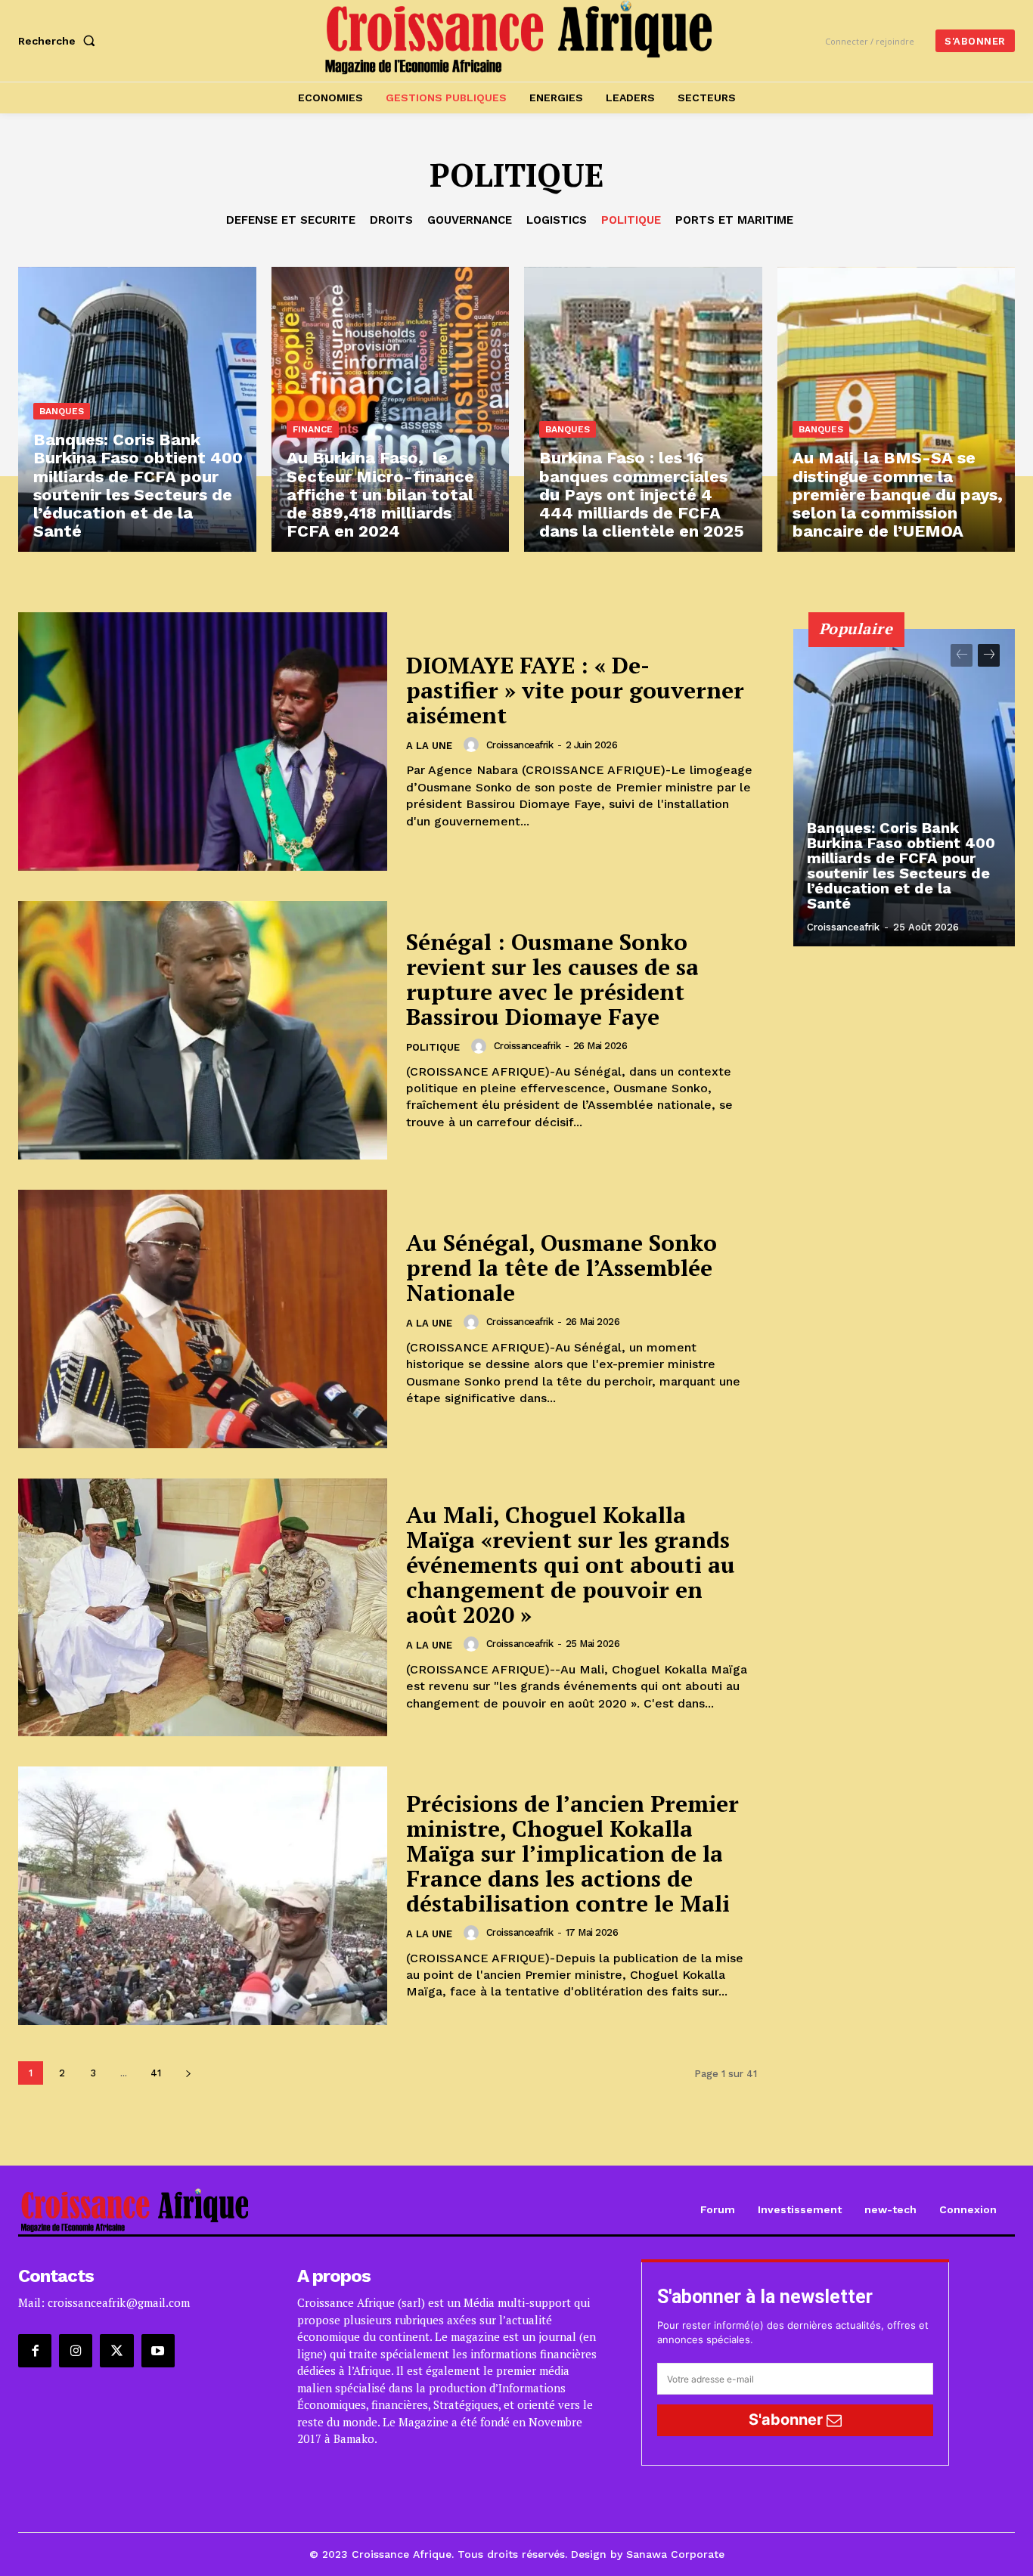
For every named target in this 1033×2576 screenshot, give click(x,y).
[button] (60, 41)
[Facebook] (35, 2351)
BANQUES (62, 411)
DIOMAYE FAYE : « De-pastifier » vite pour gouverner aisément (575, 690)
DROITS (391, 220)
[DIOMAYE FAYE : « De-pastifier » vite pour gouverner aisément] (203, 742)
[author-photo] (473, 745)
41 (156, 2073)
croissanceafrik (520, 745)
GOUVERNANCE (470, 220)
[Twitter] (116, 2351)
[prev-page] (962, 655)
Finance (313, 429)
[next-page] (188, 2073)
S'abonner (788, 2420)
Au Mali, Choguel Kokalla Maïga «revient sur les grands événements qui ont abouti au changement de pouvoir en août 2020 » (571, 1565)
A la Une (429, 746)
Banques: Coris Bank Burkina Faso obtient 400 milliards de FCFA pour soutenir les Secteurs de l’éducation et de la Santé (901, 865)
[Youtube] (158, 2351)
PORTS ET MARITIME (734, 220)
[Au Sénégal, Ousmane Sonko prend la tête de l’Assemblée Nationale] (203, 1319)
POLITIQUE (631, 220)
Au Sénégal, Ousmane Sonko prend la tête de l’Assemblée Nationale (561, 1268)
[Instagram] (76, 2351)
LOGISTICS (557, 220)
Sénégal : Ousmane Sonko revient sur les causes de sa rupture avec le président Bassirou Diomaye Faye (552, 979)
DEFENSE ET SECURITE (291, 220)
